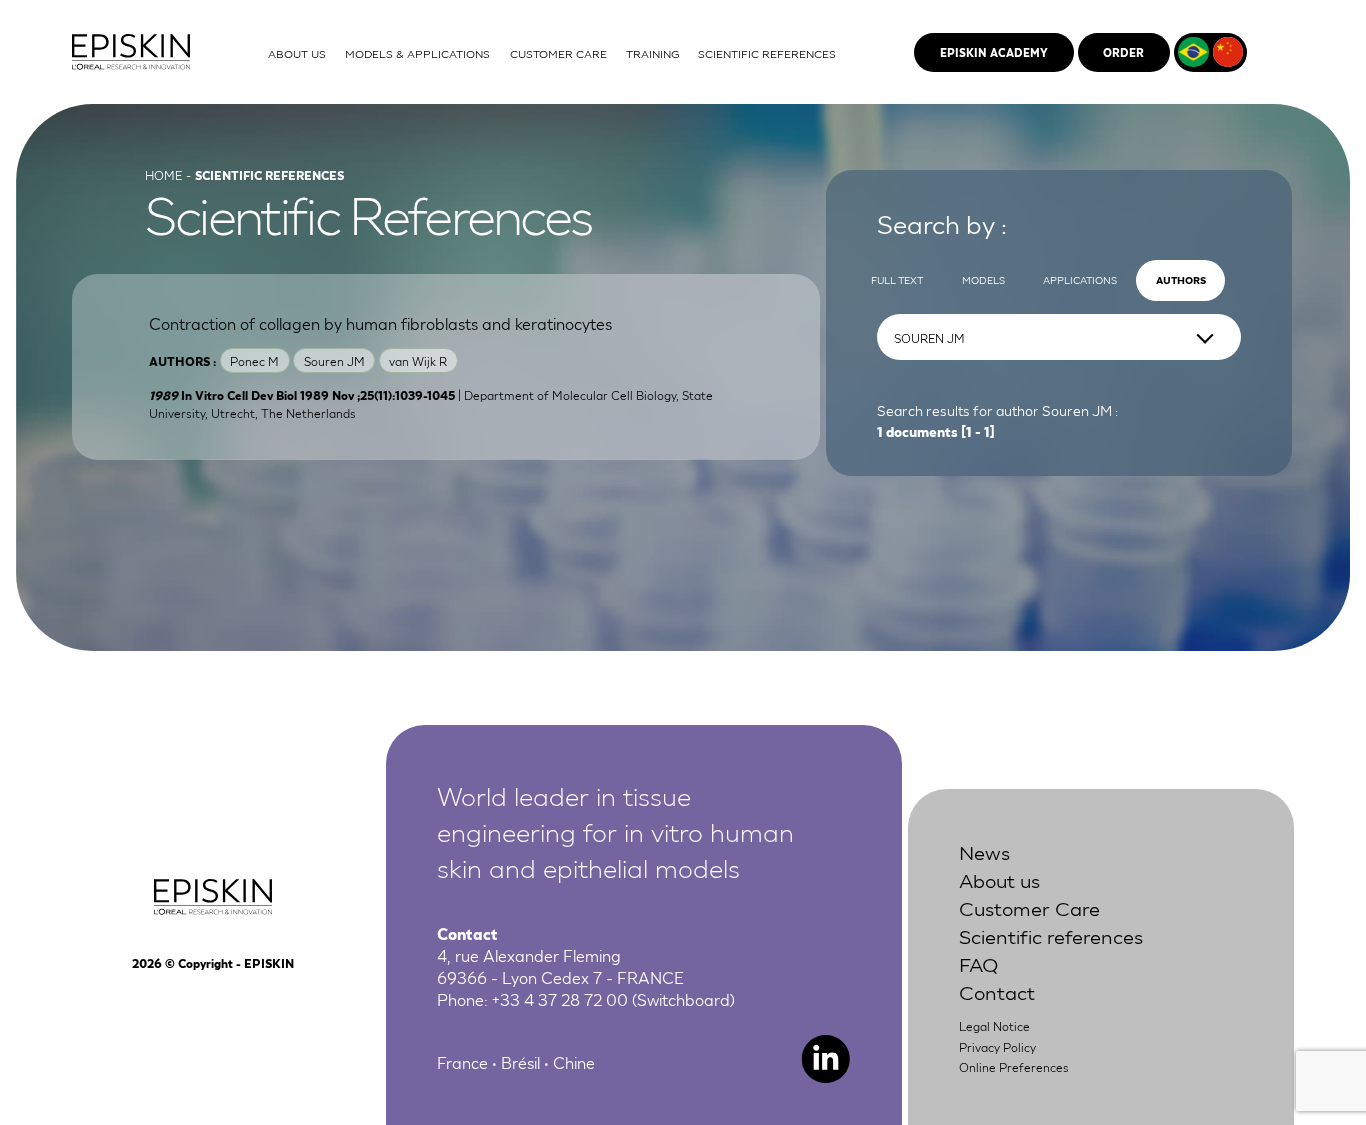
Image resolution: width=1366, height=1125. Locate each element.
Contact (997, 991)
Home (163, 174)
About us (999, 879)
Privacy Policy (997, 1046)
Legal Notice (994, 1025)
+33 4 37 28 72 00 (560, 999)
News (984, 851)
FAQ (978, 963)
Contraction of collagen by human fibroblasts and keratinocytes (380, 323)
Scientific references (1051, 935)
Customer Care (1029, 907)
